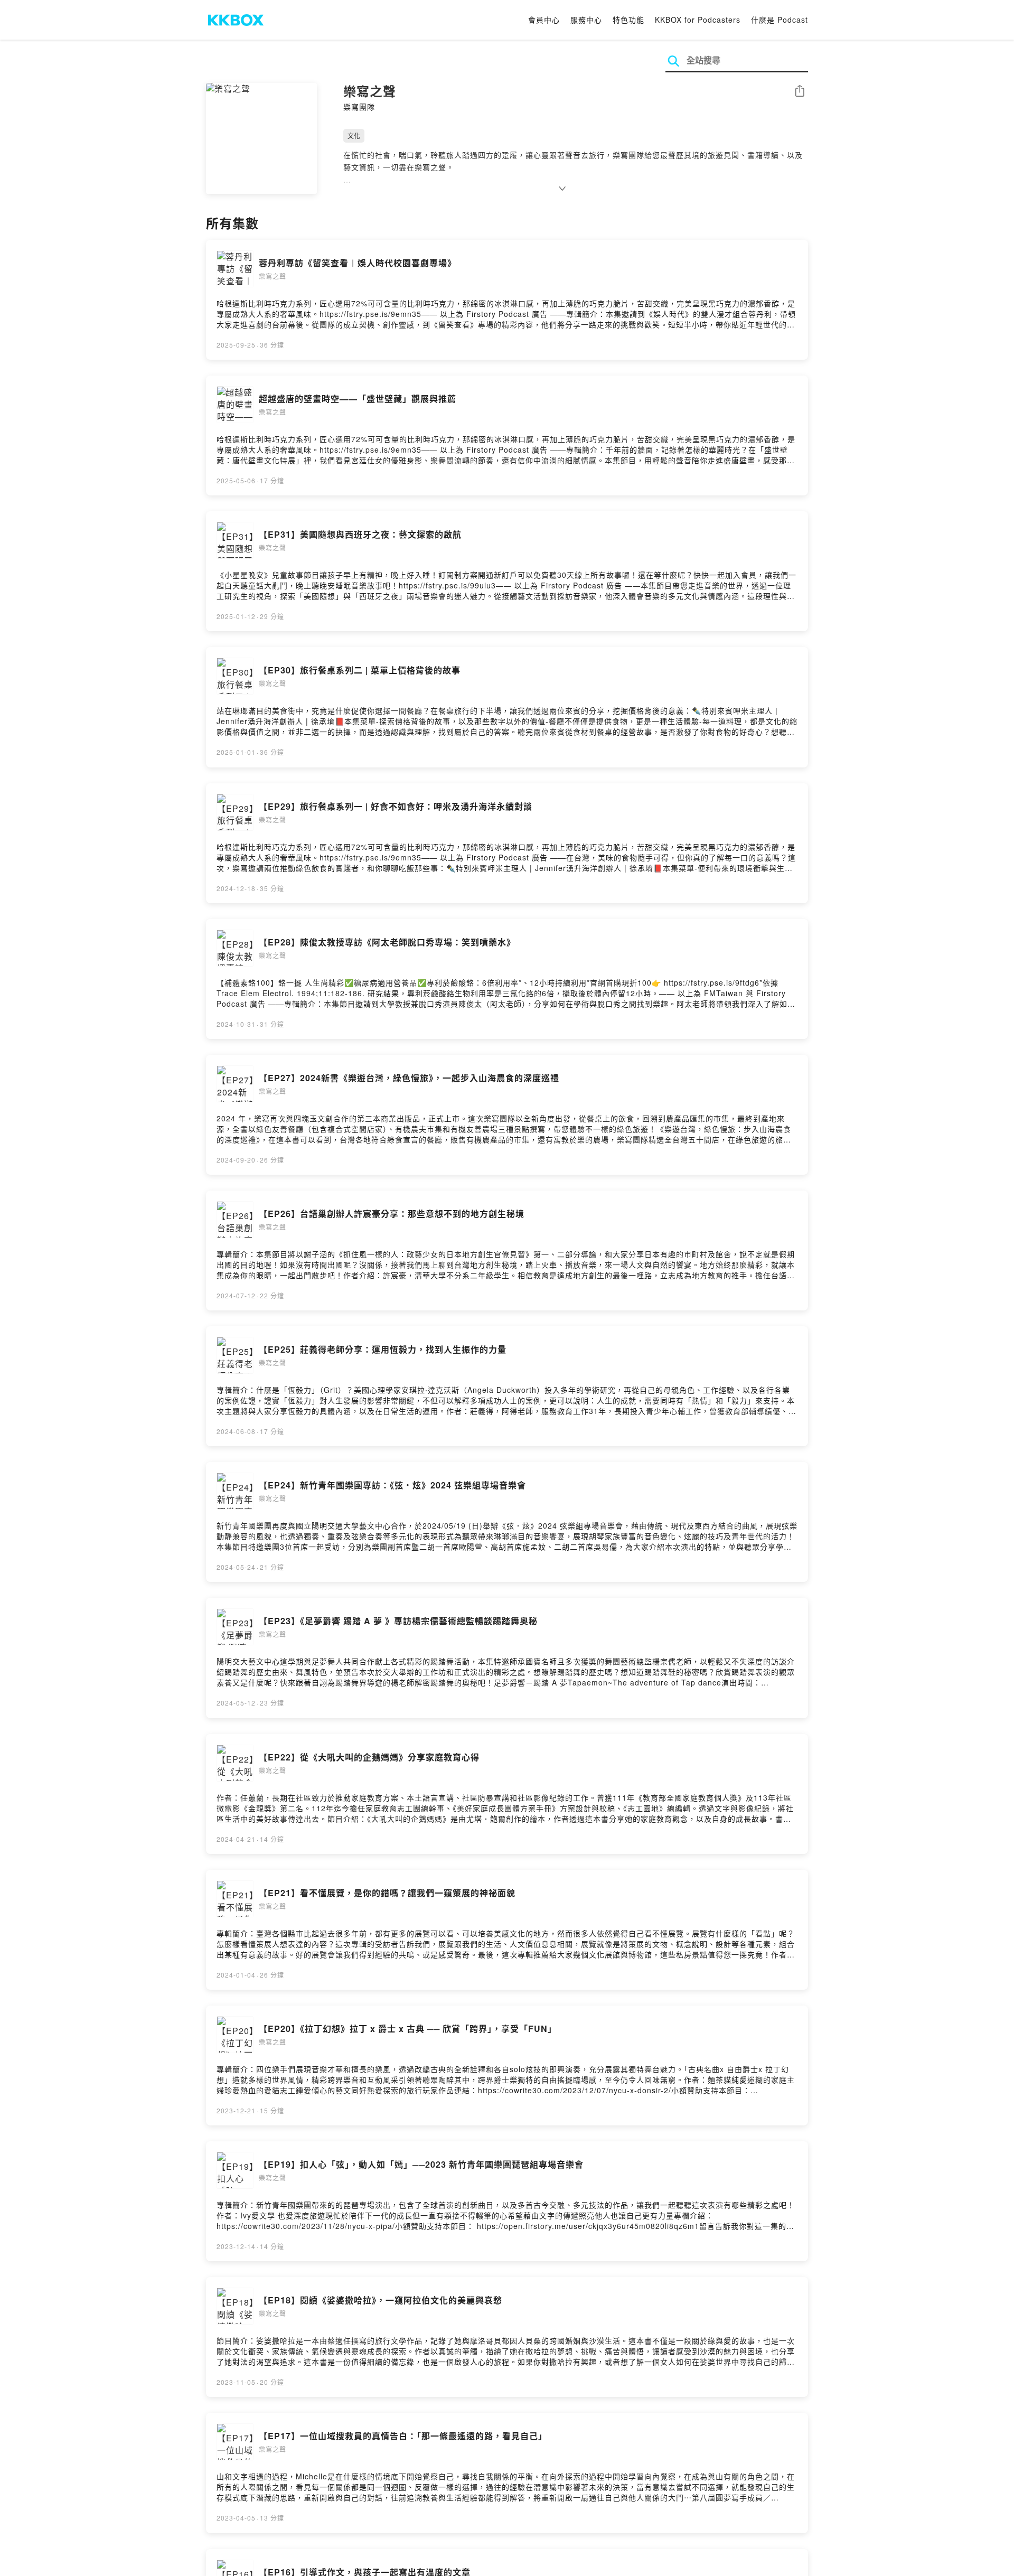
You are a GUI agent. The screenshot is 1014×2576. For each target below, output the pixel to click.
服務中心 (586, 20)
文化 (354, 135)
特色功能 (628, 20)
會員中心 (544, 20)
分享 (800, 92)
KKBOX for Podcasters (698, 20)
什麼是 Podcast (780, 20)
